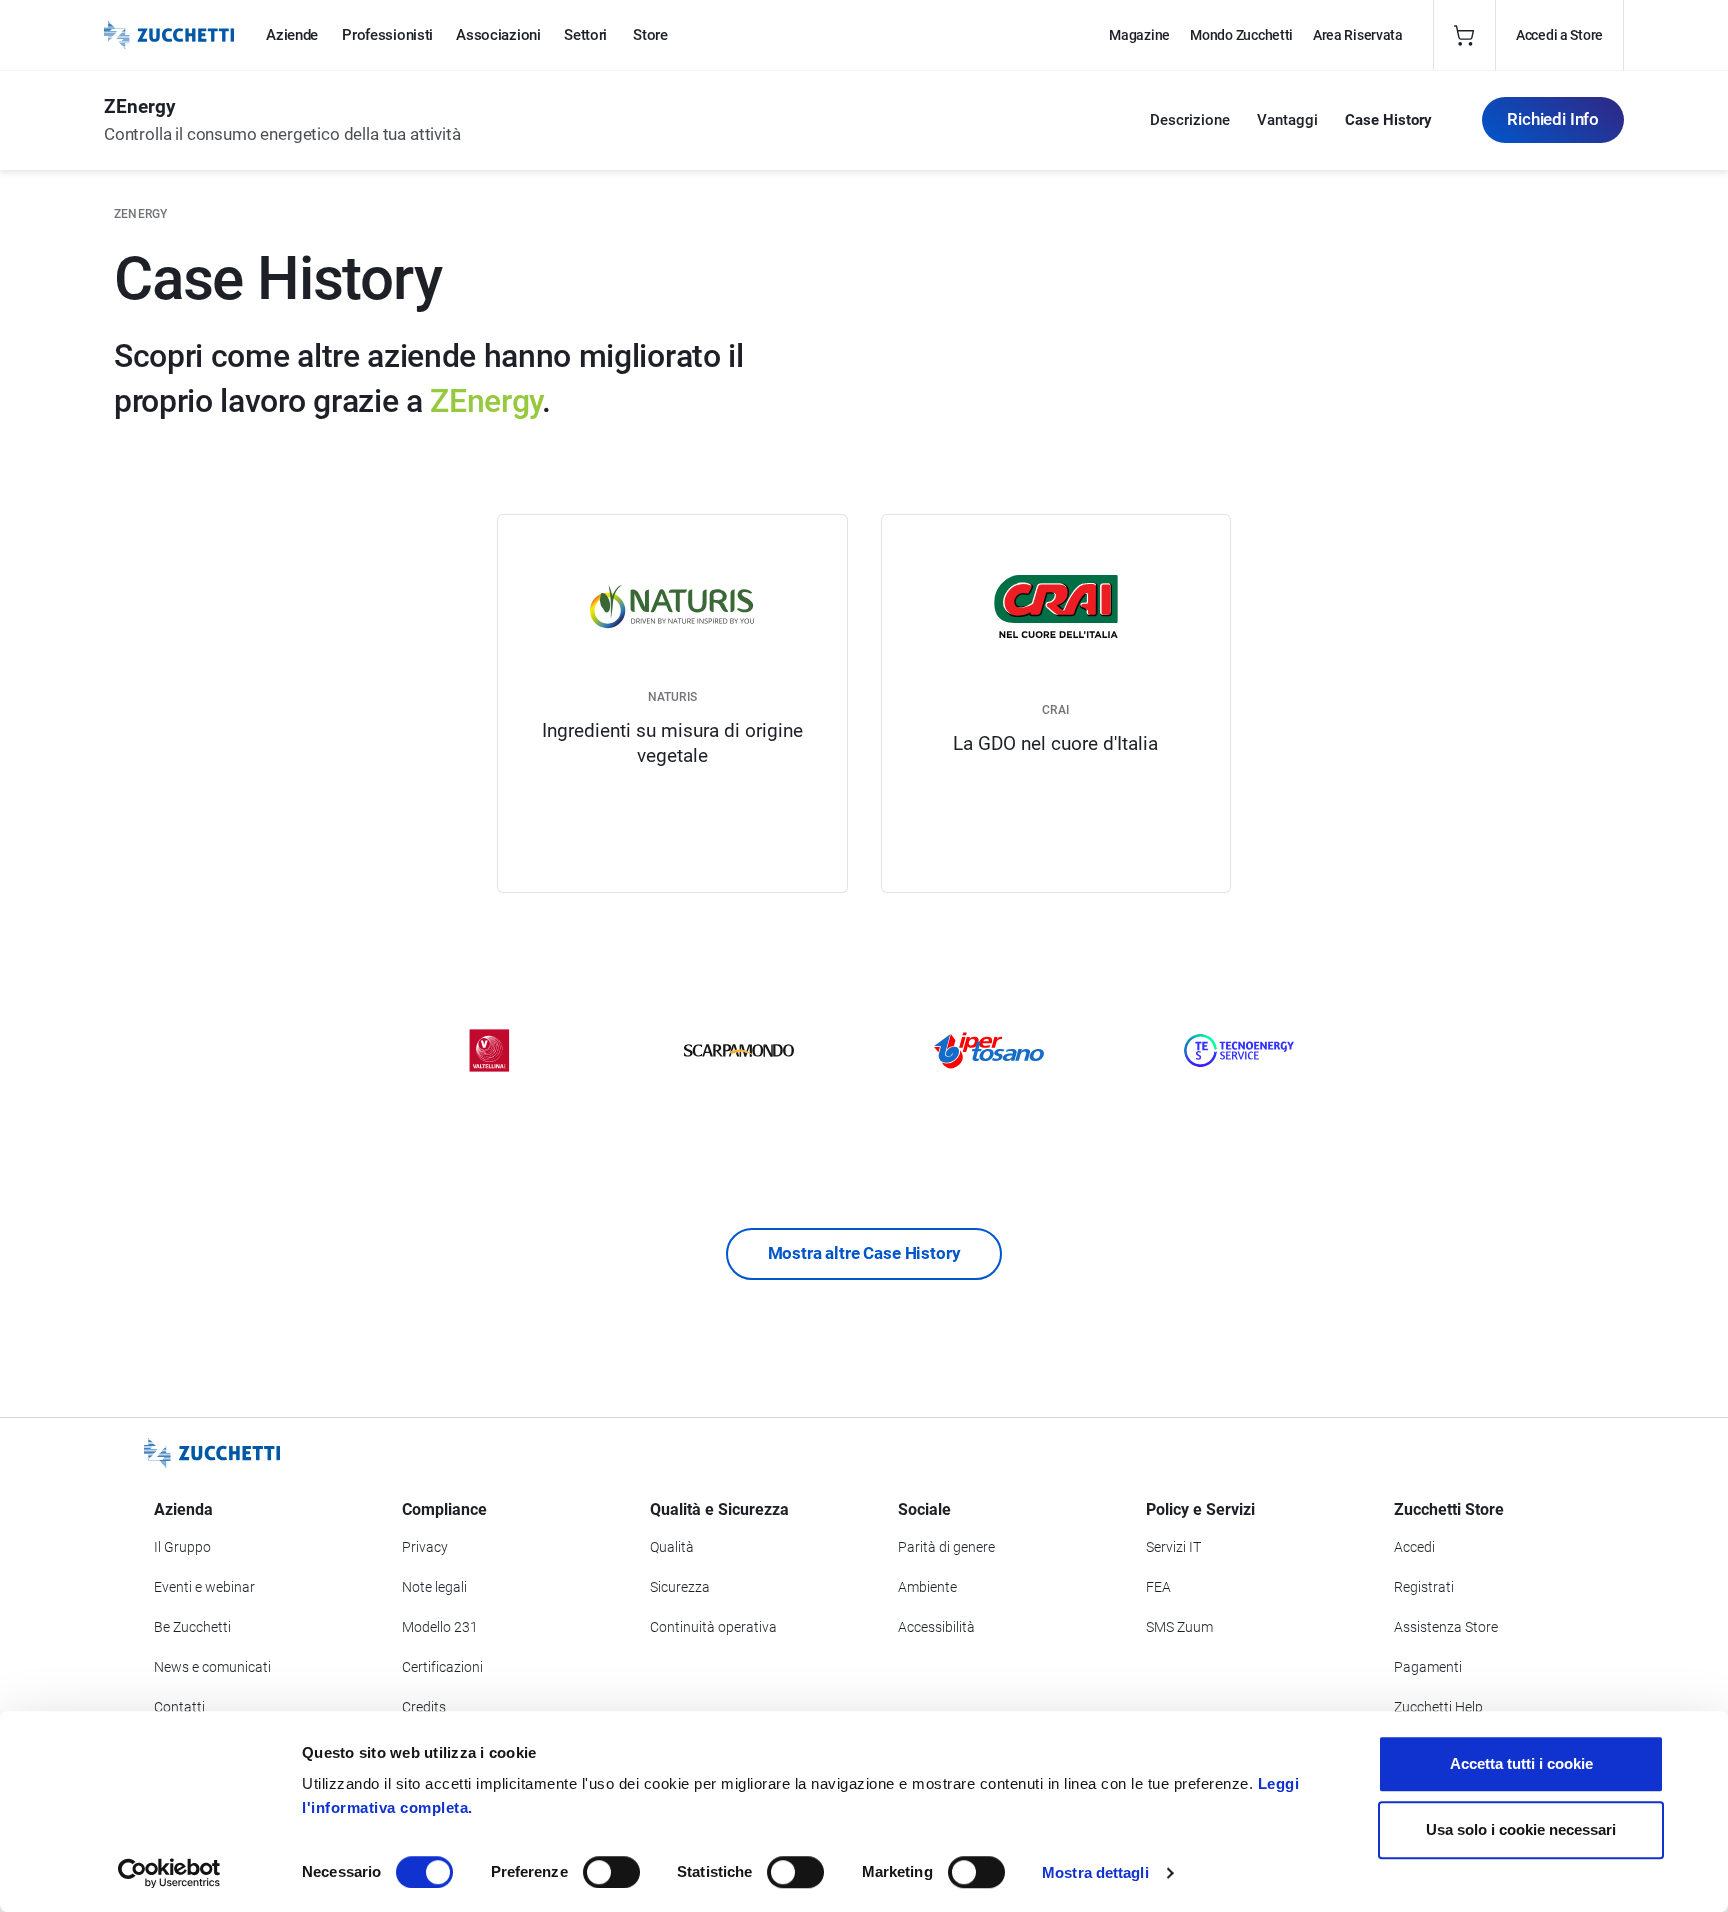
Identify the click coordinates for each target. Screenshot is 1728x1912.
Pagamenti (1428, 1667)
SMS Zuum (1179, 1627)
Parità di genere (946, 1547)
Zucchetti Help (1438, 1707)
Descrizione (1190, 120)
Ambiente (927, 1587)
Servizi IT (1173, 1547)
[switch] (611, 1872)
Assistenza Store (1446, 1627)
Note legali (434, 1587)
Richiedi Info (1553, 119)
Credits (424, 1707)
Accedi (1414, 1547)
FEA (1158, 1587)
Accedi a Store (1559, 35)
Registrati (1424, 1587)
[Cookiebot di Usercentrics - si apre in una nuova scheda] (169, 1873)
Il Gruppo (182, 1547)
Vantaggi (1287, 120)
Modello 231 (440, 1627)
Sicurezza (680, 1587)
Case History (1388, 120)
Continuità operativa (713, 1627)
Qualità (672, 1547)
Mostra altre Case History (864, 1253)
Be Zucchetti (192, 1627)
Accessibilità (936, 1627)
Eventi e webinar (204, 1587)
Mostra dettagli (1095, 1872)
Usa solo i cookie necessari (1521, 1829)
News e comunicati (212, 1667)
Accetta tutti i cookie (1521, 1763)
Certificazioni (442, 1667)
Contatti (179, 1707)
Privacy (425, 1547)
